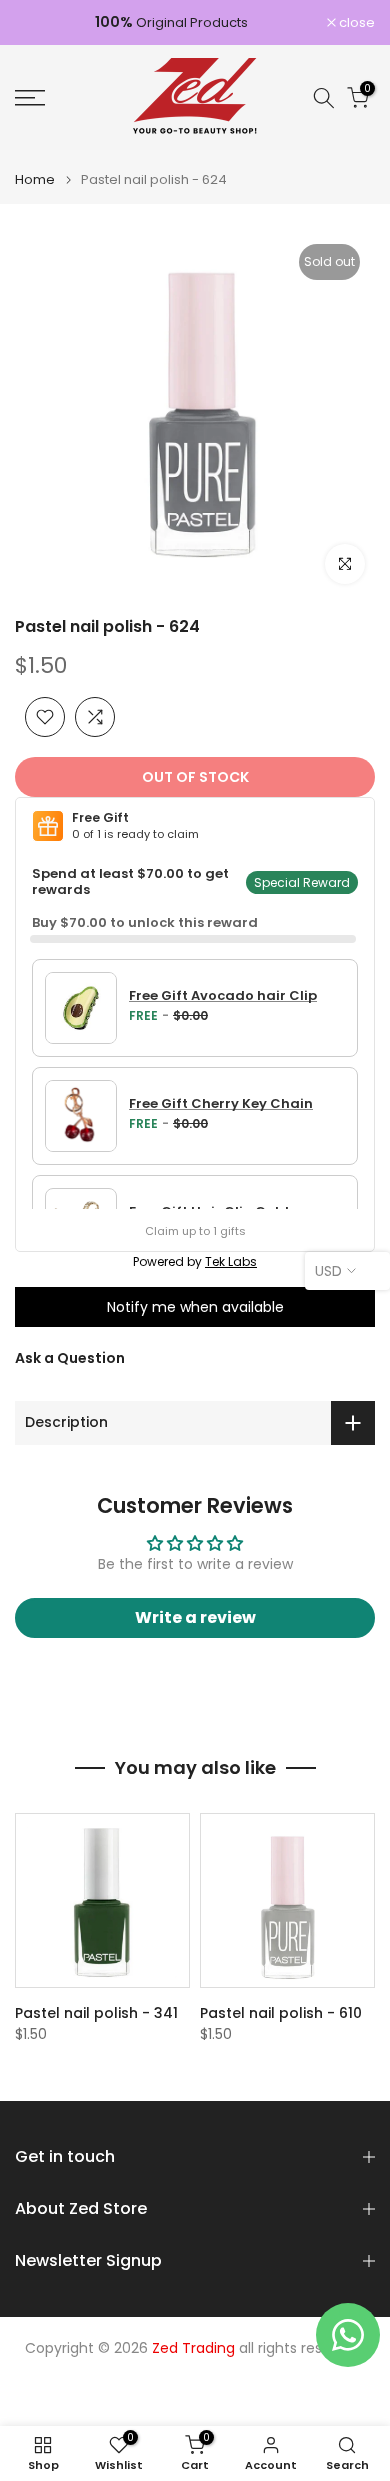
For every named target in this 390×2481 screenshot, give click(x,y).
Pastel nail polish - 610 (281, 2013)
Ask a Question (70, 1358)
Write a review (195, 1617)
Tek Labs (231, 1261)
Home (35, 179)
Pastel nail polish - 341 (96, 2013)
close (355, 22)
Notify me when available (195, 1307)
